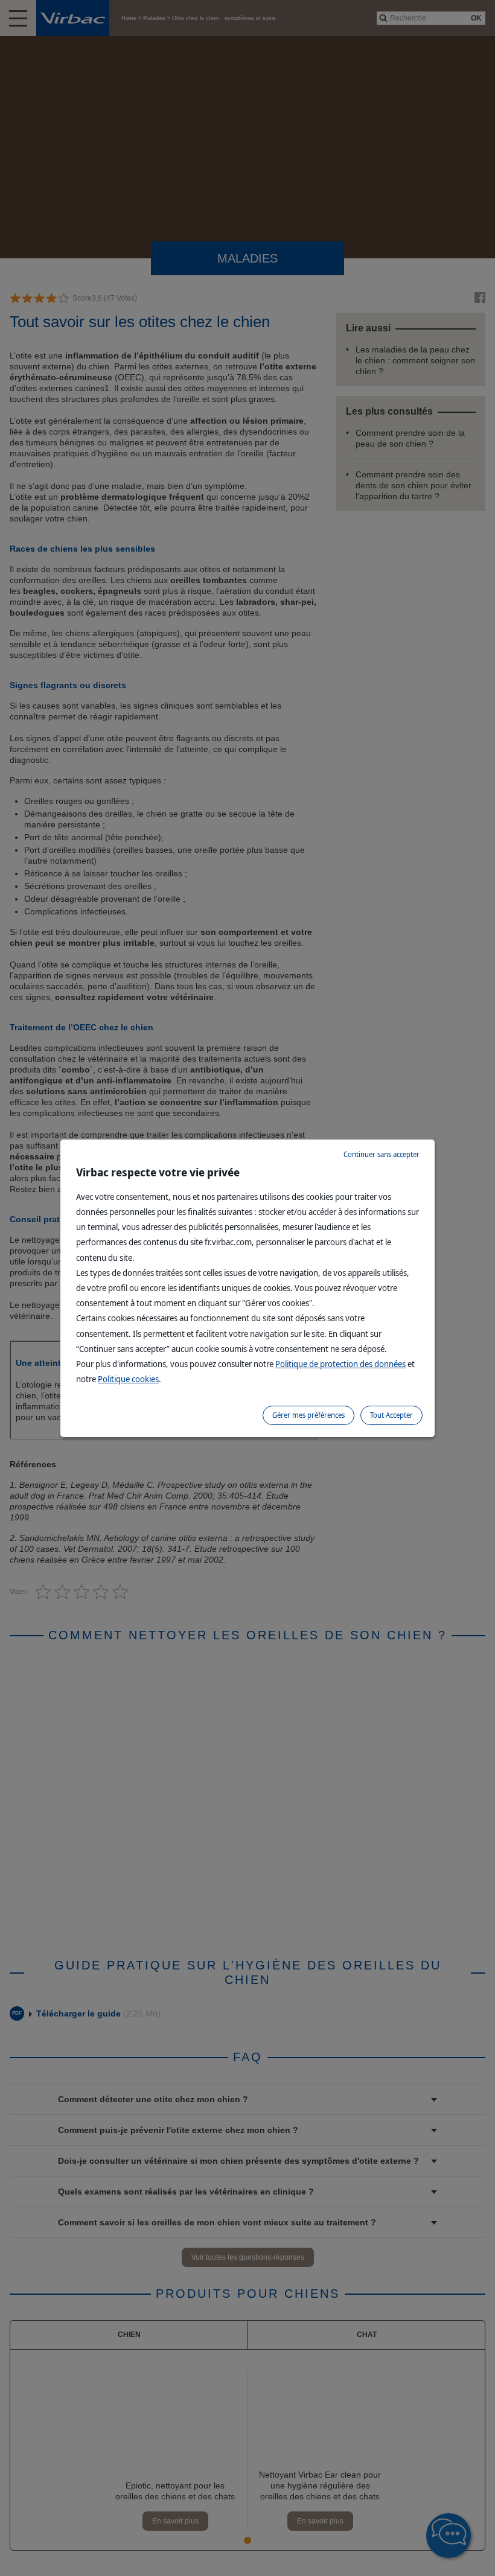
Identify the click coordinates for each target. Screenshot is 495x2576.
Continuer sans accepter (382, 1154)
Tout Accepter (391, 1415)
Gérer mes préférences (308, 1415)
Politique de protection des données (340, 1364)
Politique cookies (128, 1379)
